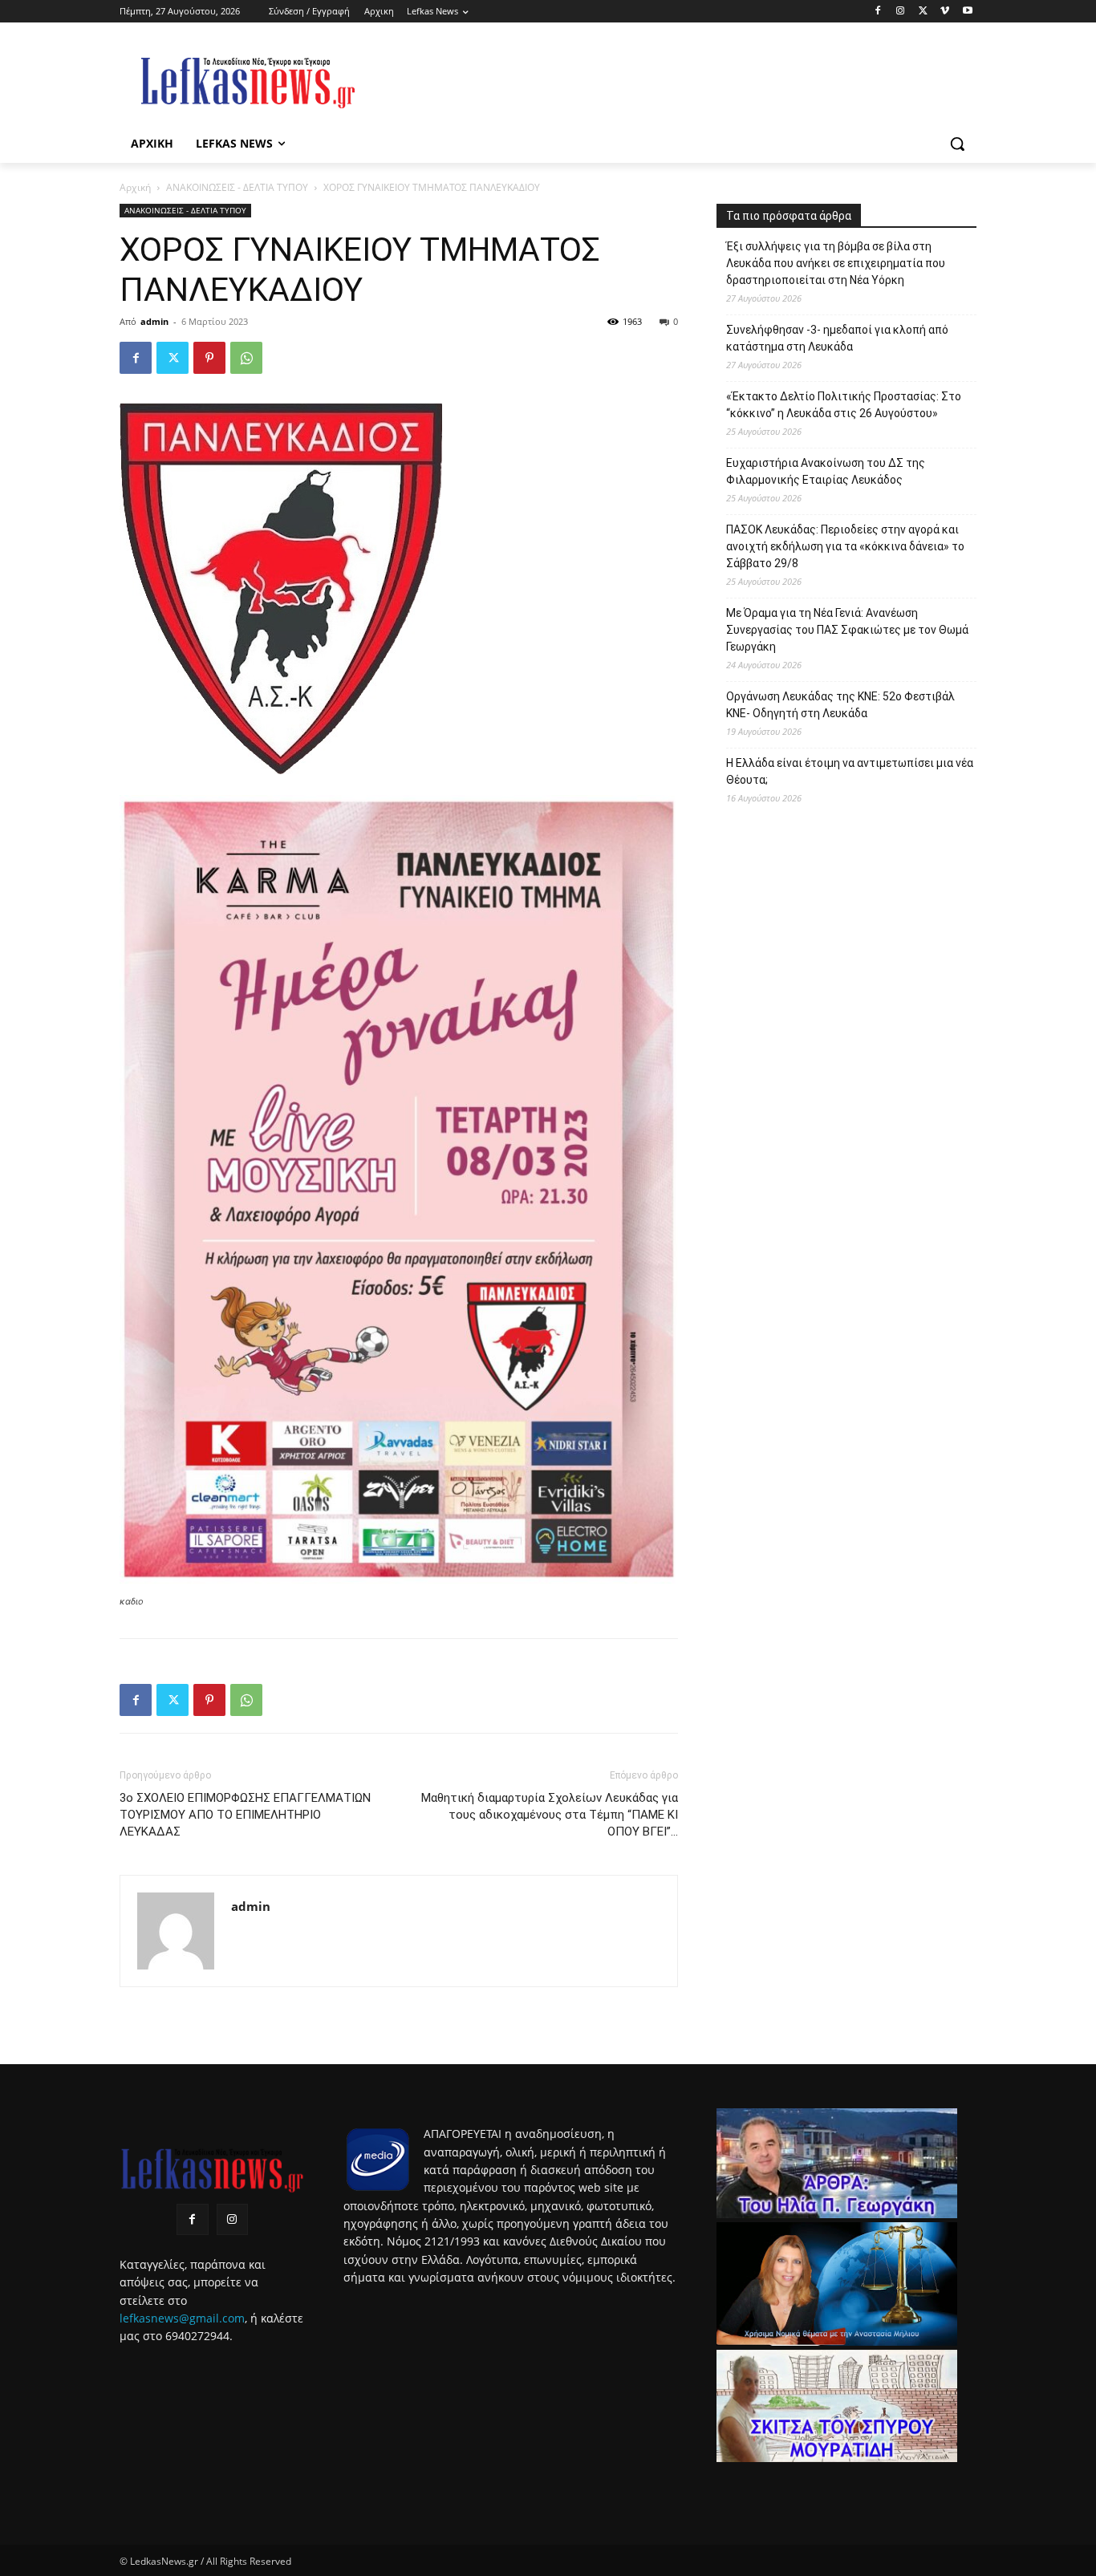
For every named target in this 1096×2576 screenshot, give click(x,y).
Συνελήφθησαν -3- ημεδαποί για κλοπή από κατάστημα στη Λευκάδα (837, 338)
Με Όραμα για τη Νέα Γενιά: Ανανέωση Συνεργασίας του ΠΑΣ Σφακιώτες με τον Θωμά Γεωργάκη (847, 630)
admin (154, 321)
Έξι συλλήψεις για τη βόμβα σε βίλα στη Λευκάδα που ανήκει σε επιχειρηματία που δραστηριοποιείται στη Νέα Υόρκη (836, 263)
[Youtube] (967, 12)
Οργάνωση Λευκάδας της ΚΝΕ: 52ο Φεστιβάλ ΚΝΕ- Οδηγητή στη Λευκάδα (840, 705)
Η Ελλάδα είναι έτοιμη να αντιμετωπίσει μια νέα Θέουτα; (850, 771)
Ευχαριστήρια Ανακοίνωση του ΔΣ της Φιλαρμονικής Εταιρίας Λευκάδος (826, 471)
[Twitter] (923, 12)
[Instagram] (901, 12)
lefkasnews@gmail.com (182, 2318)
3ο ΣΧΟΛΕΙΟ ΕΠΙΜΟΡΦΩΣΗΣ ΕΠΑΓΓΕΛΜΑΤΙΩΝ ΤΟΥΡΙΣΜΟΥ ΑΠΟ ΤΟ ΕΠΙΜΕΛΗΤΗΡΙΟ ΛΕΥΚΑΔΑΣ (245, 1815)
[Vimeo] (945, 12)
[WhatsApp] (246, 358)
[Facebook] (878, 12)
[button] (957, 144)
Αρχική (135, 187)
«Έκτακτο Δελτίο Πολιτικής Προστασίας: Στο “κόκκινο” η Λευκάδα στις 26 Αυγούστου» (844, 405)
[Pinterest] (209, 358)
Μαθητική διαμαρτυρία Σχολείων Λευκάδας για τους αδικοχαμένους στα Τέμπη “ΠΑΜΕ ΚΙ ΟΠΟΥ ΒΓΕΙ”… (550, 1815)
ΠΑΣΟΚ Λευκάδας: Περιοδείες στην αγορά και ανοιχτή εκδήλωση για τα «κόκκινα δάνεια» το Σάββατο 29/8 (845, 546)
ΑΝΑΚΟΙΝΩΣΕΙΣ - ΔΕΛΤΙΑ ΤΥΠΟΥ (237, 187)
